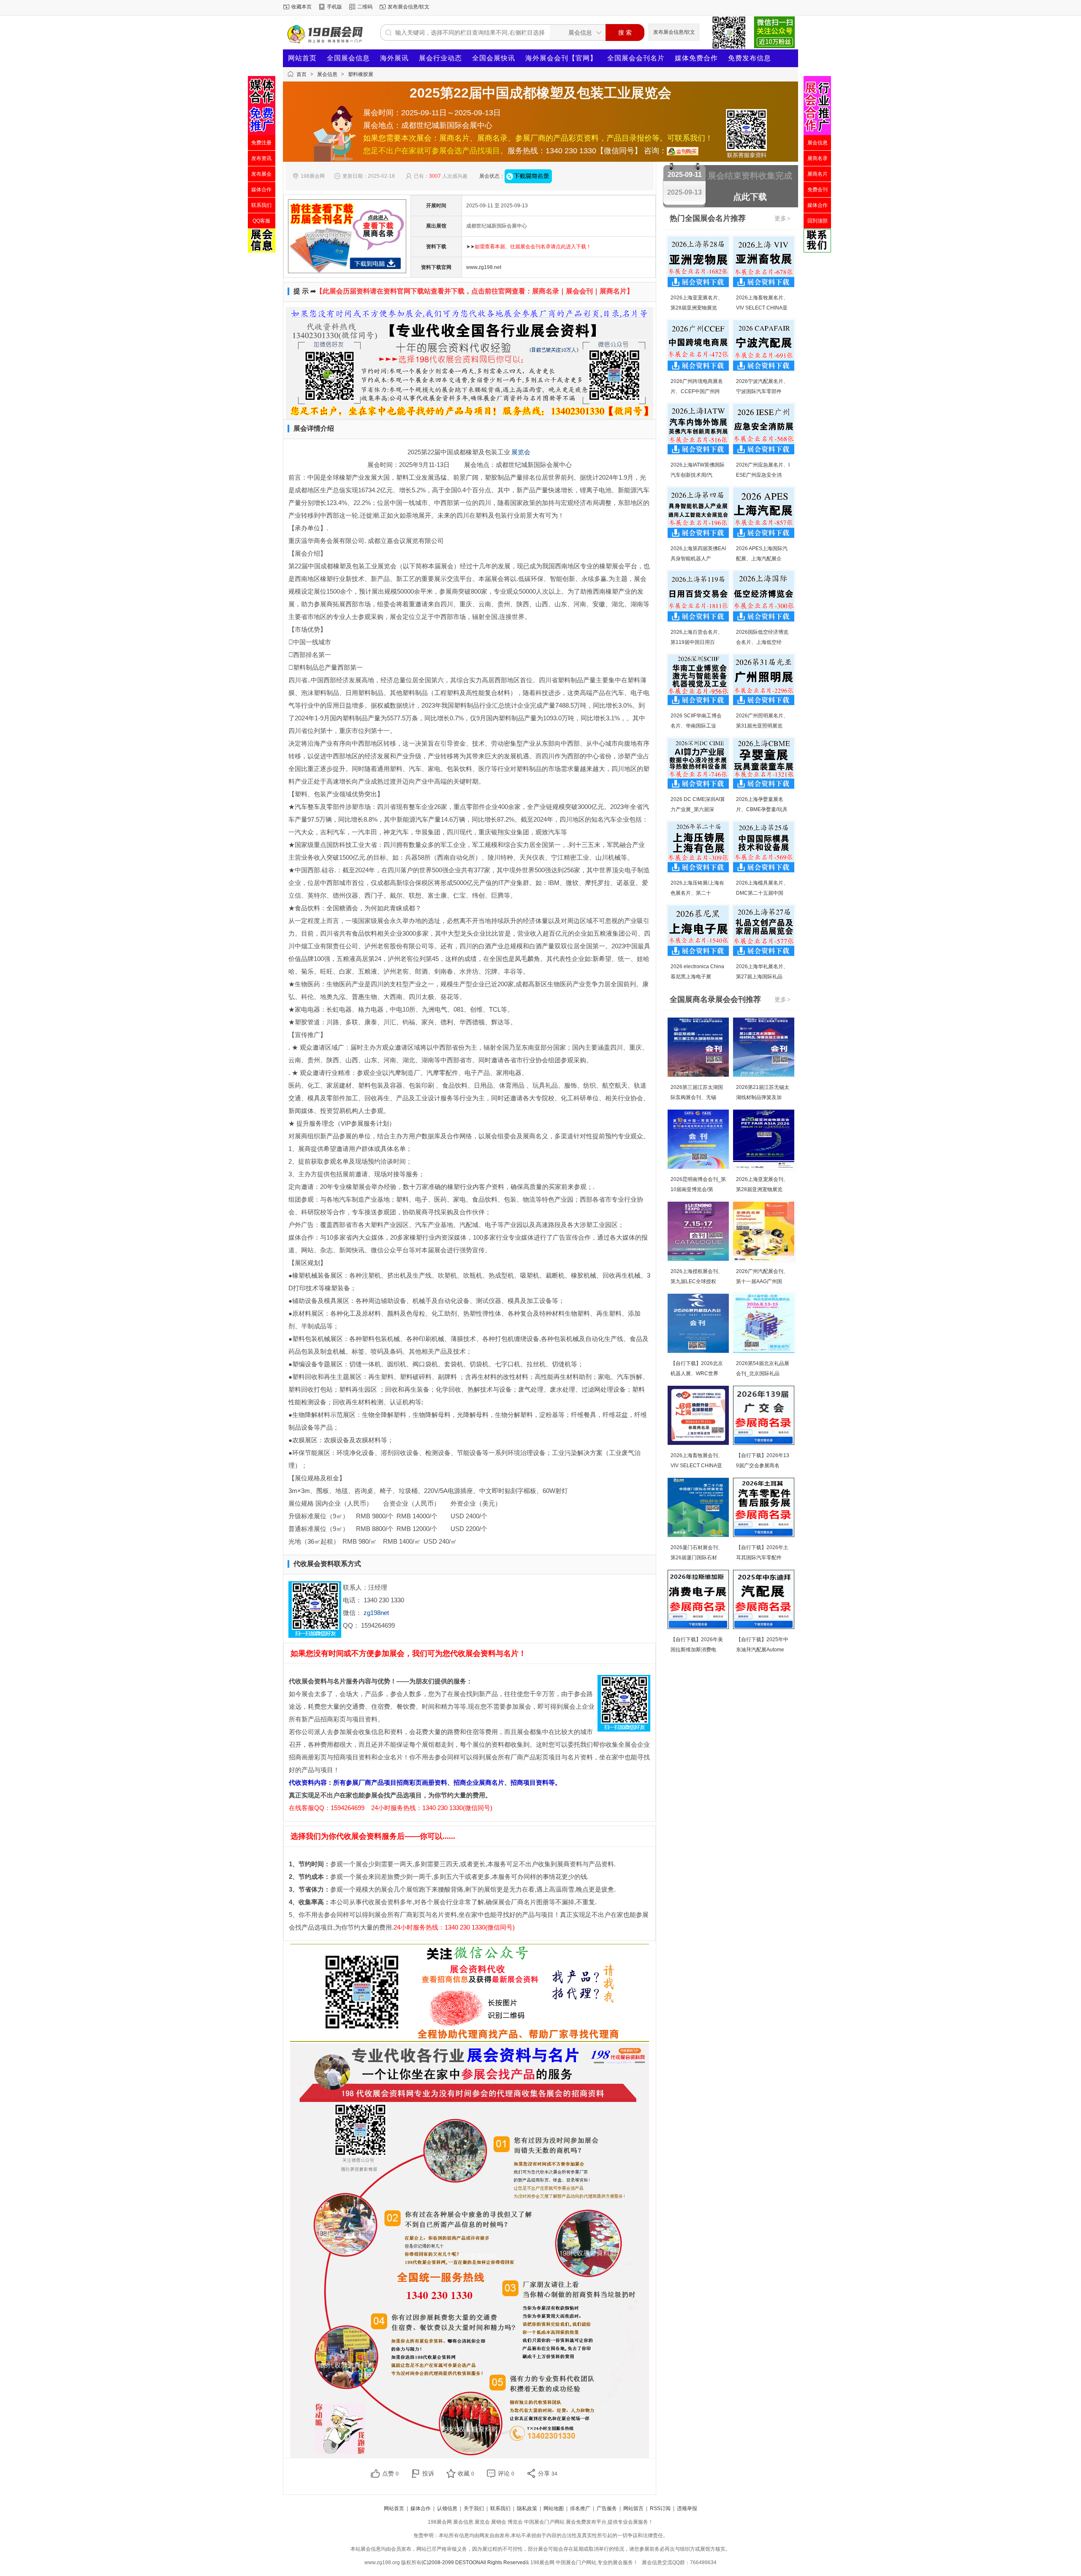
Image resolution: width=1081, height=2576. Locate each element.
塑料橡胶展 (361, 74)
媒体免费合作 (696, 58)
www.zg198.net (484, 267)
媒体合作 (421, 2508)
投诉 (428, 2473)
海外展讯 (394, 58)
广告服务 (607, 2508)
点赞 (390, 2473)
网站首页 (302, 58)
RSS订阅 (660, 2508)
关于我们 (474, 2508)
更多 (782, 218)
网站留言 (633, 2508)
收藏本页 (301, 7)
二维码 (365, 7)
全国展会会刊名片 (636, 58)
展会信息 (327, 74)
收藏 (466, 2473)
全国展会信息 (348, 58)
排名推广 (580, 2508)
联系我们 (500, 2508)
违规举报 (687, 2508)
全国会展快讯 (494, 58)
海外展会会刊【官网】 (561, 58)
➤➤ (529, 247)
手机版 (334, 7)
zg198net (376, 1613)
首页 (301, 74)
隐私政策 (527, 2508)
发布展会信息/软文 (409, 7)
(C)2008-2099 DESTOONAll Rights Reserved (474, 2562)
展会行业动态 (440, 58)
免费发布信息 (750, 58)
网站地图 (554, 2508)
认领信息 (447, 2508)
